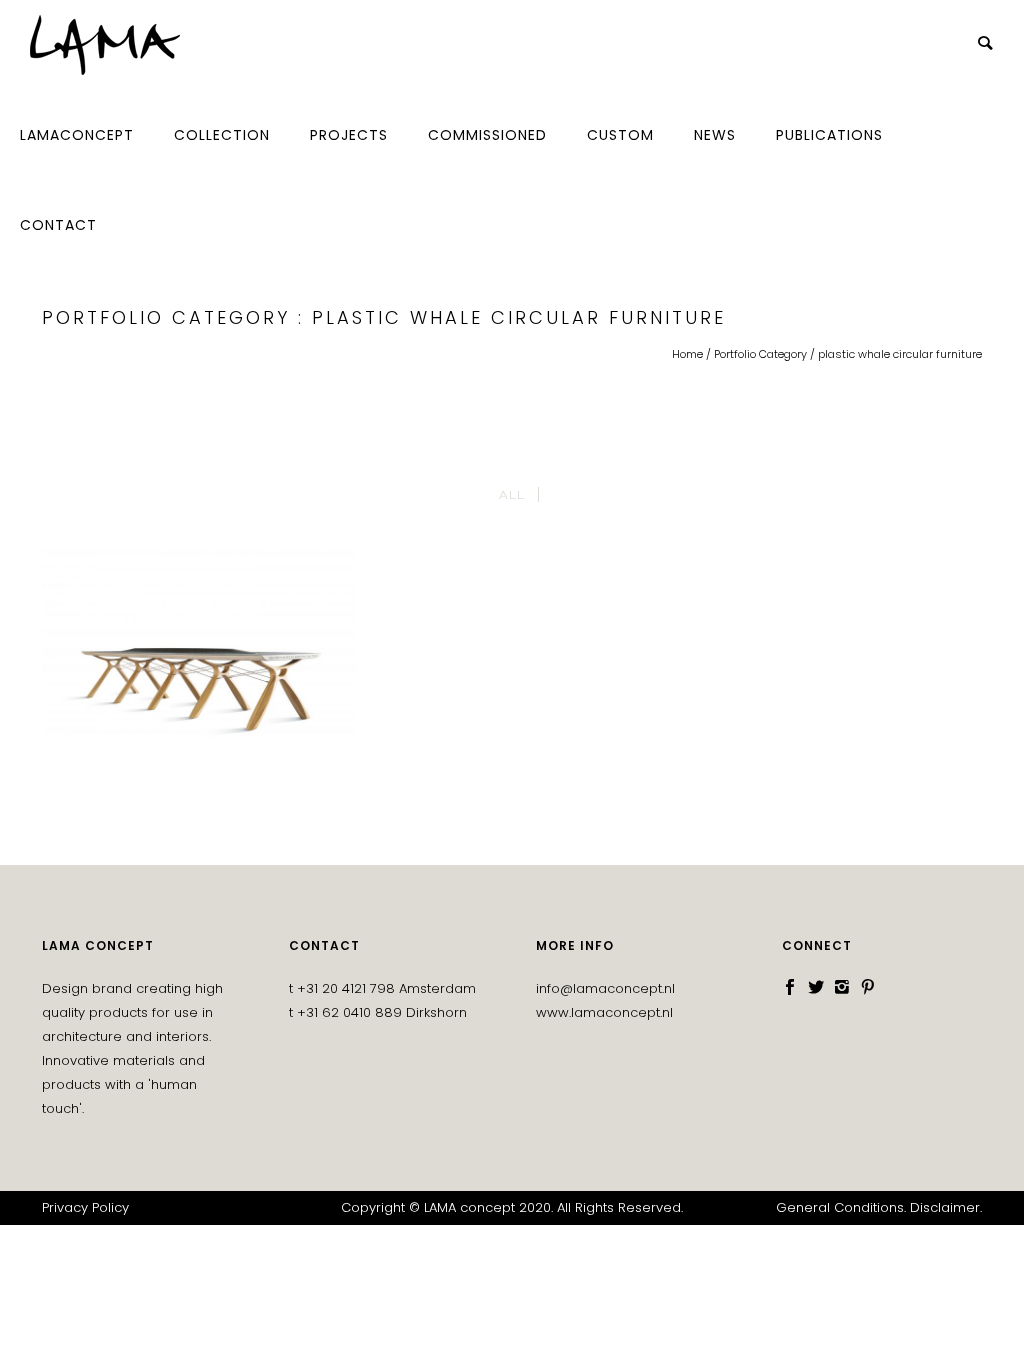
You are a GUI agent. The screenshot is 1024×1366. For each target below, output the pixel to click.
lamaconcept (77, 135)
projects (349, 135)
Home (687, 354)
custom (620, 135)
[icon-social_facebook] (795, 987)
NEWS (715, 135)
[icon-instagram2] (847, 987)
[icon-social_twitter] (821, 987)
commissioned (487, 135)
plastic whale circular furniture (900, 354)
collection (222, 135)
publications (829, 135)
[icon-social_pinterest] (868, 987)
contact (58, 225)
